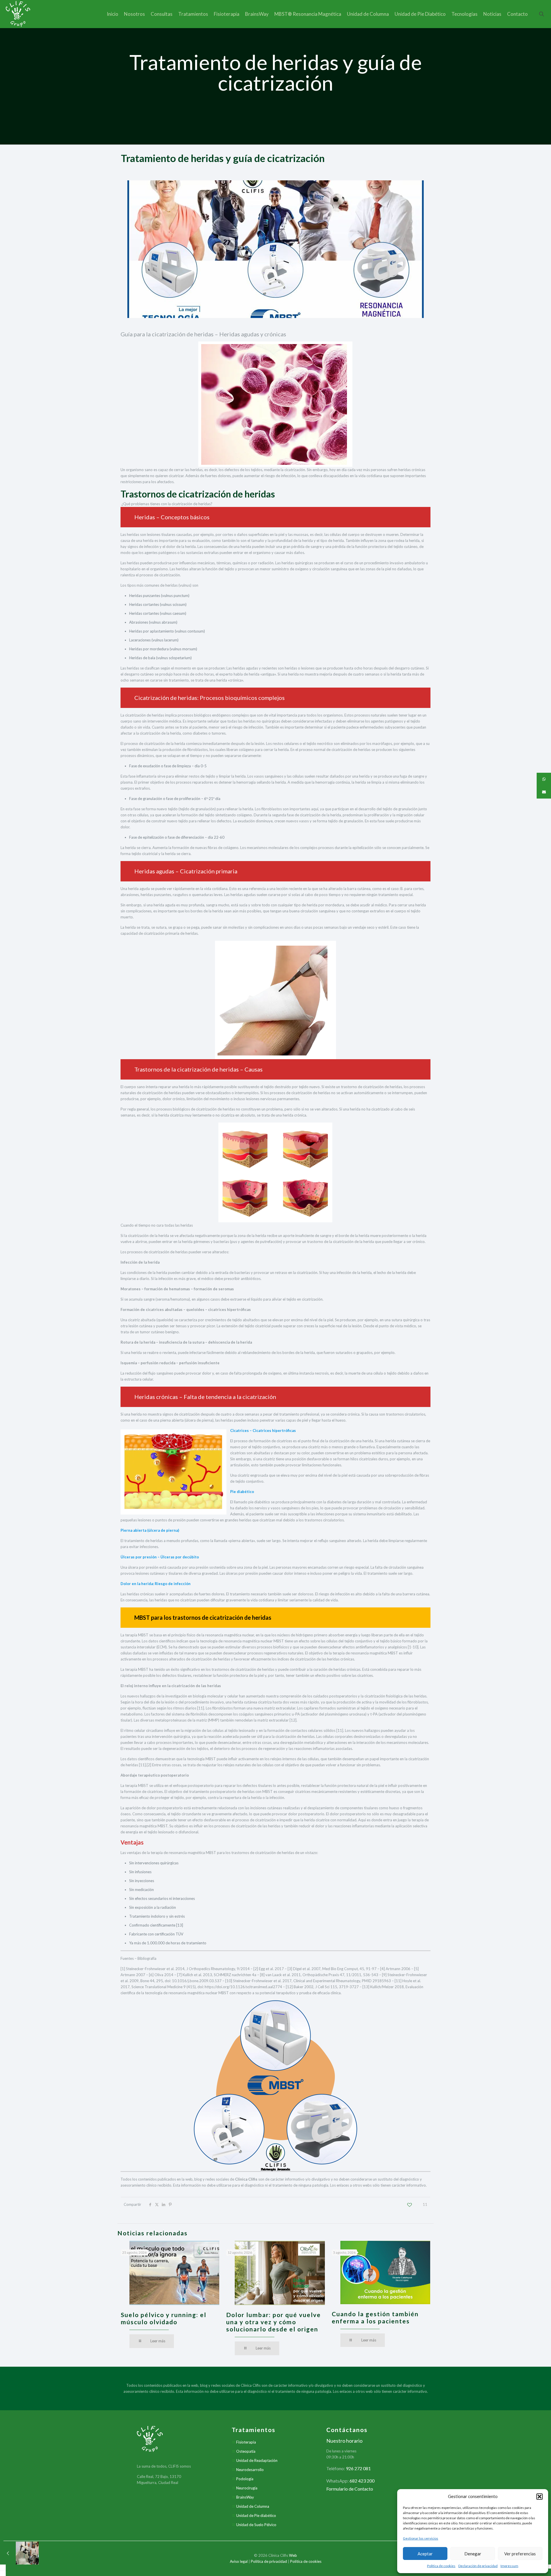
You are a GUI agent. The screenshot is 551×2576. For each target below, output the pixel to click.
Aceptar (425, 2554)
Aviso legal (239, 2561)
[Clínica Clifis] (18, 14)
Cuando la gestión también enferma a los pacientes (375, 2317)
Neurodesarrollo (250, 2470)
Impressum (509, 2566)
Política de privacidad (269, 2561)
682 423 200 (362, 2481)
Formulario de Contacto (350, 2489)
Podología (245, 2479)
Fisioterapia (246, 2442)
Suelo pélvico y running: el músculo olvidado (164, 2318)
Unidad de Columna (253, 2506)
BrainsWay (245, 2497)
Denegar (473, 2554)
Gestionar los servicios (421, 2538)
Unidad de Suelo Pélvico (256, 2525)
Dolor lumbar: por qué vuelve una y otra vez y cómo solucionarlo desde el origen (273, 2322)
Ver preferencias (520, 2554)
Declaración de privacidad (478, 2566)
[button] (540, 2497)
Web (293, 2555)
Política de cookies (441, 2566)
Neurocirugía (247, 2488)
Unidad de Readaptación (257, 2460)
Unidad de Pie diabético (256, 2515)
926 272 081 (358, 2468)
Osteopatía (246, 2451)
